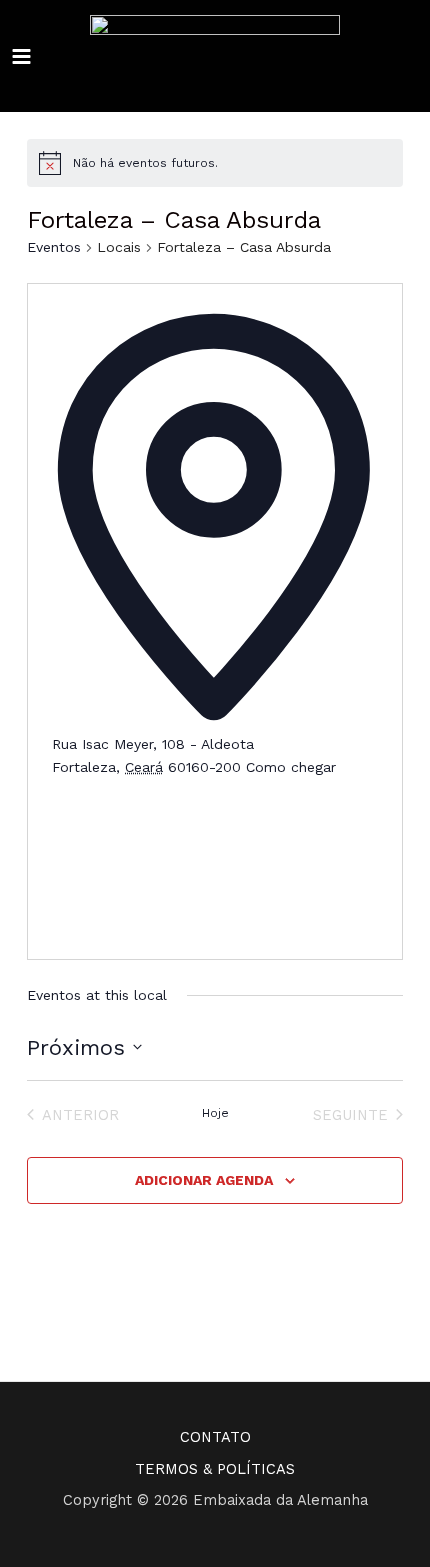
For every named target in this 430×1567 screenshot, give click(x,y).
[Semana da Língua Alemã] (215, 56)
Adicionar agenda (204, 1180)
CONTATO (215, 1437)
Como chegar (291, 767)
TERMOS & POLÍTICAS (215, 1469)
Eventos (54, 247)
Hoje (215, 1113)
